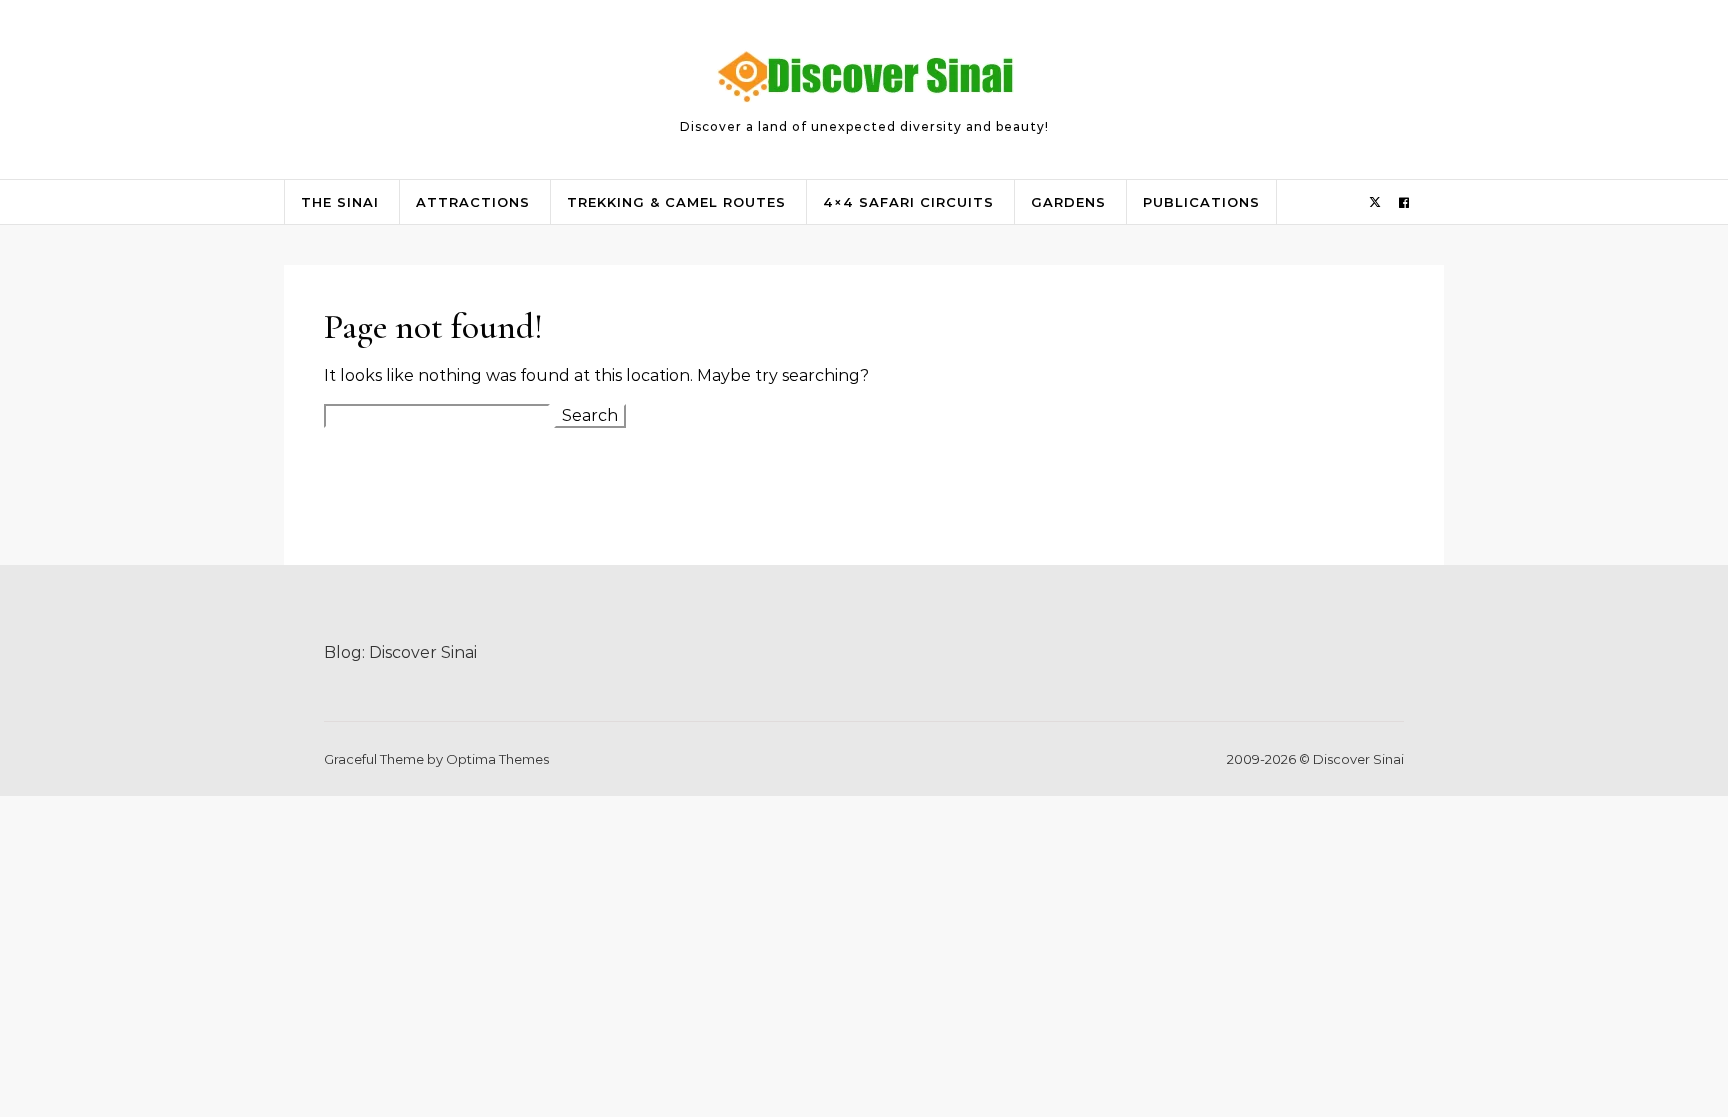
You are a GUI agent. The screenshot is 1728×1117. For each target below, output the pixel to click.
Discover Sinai (423, 652)
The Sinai (340, 202)
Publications (1201, 202)
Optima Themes (497, 759)
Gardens (1068, 202)
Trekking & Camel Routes (676, 202)
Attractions (473, 202)
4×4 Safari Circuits (908, 202)
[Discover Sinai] (864, 81)
